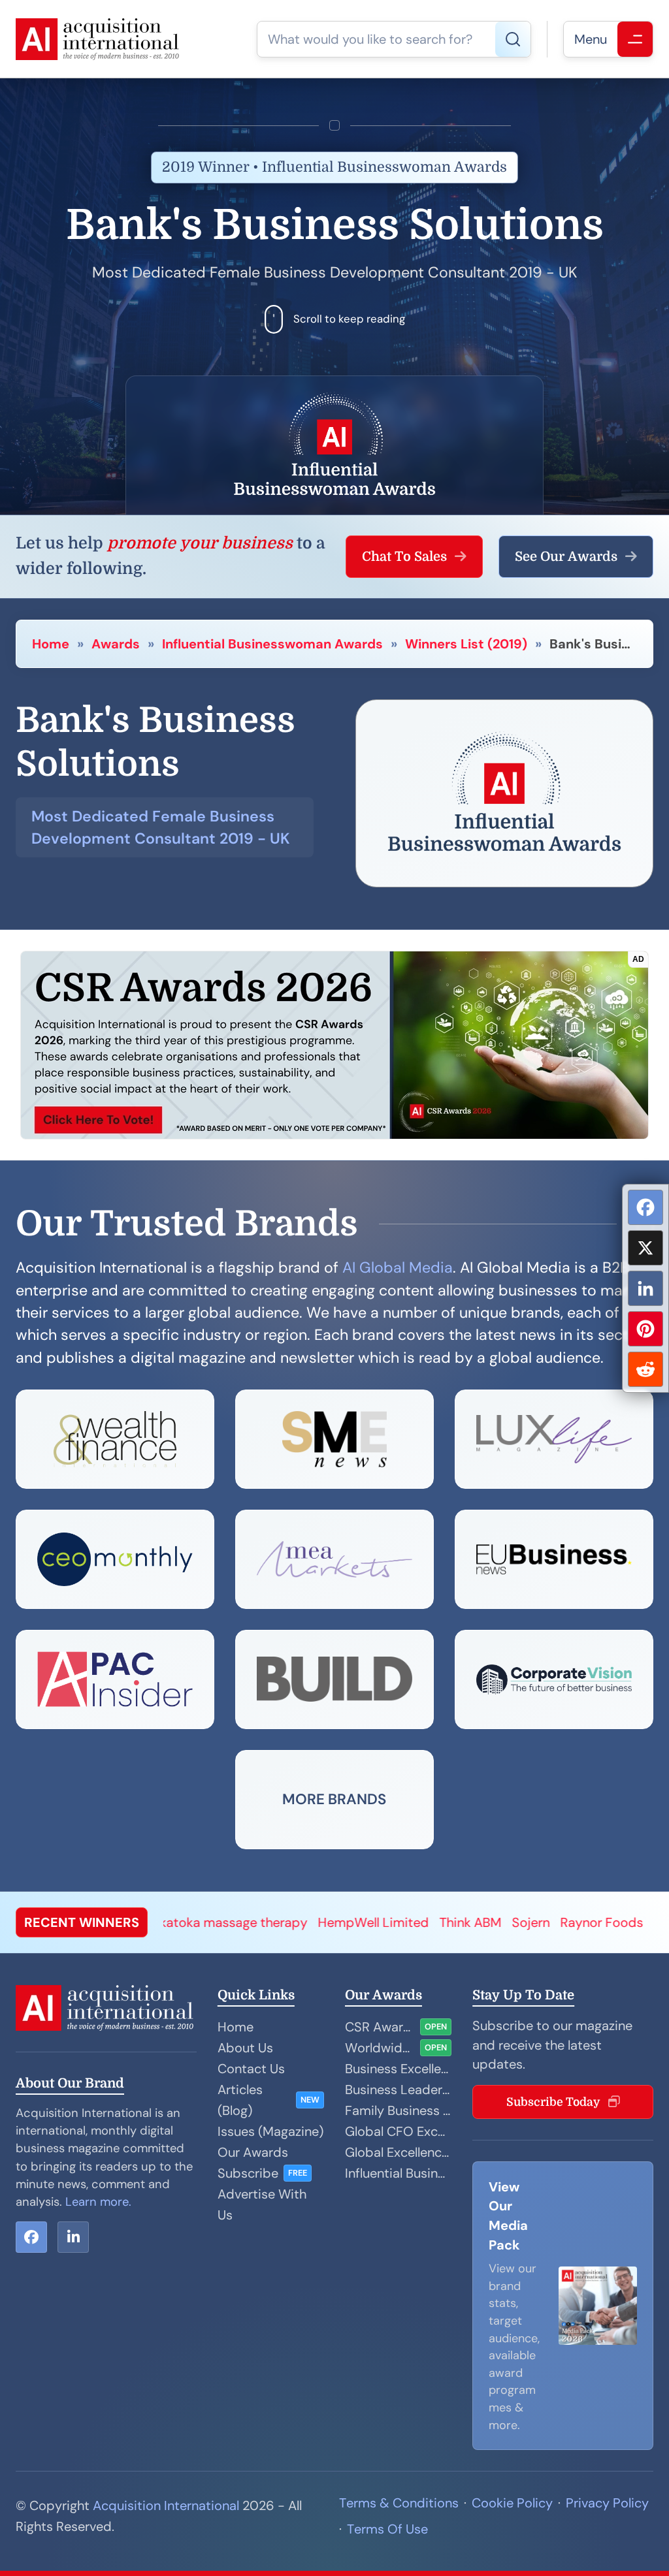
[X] (645, 1248)
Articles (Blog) (240, 2100)
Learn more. (98, 2202)
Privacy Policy (607, 2503)
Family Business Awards (398, 2110)
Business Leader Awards (398, 2090)
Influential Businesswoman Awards (272, 644)
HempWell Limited (282, 1922)
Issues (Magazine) (270, 2131)
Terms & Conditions (399, 2503)
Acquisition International (166, 2505)
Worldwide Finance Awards (380, 2048)
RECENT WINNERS (82, 1922)
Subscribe (248, 2173)
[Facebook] (645, 1207)
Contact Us (251, 2069)
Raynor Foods (510, 1922)
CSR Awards (380, 2027)
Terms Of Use (387, 2529)
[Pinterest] (645, 1329)
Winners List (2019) (466, 644)
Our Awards (253, 2152)
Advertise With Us (262, 2204)
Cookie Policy (512, 2503)
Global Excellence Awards (398, 2152)
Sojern (439, 1922)
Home (51, 644)
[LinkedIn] (645, 1288)
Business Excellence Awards (398, 2069)
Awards (116, 644)
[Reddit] (645, 1369)
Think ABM (379, 1922)
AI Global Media (398, 1267)
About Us (245, 2048)
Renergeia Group (612, 1922)
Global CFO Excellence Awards (398, 2131)
